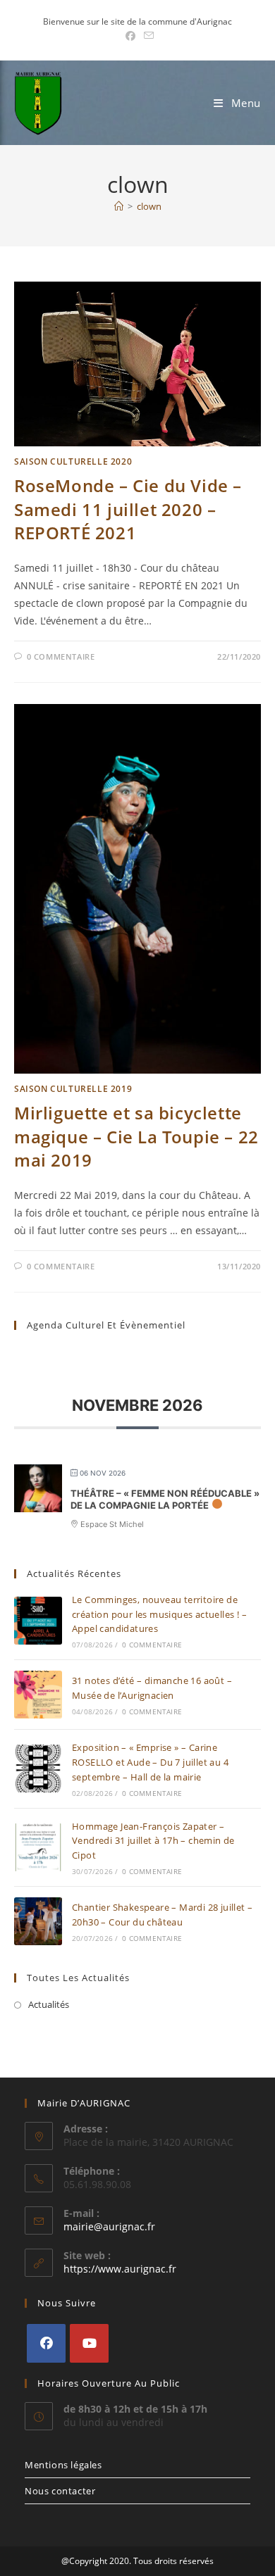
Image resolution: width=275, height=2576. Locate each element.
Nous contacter (60, 2491)
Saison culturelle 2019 (73, 1089)
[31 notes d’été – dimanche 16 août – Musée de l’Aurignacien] (38, 1695)
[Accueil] (119, 206)
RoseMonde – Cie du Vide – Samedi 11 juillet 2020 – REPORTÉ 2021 (128, 509)
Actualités (49, 2004)
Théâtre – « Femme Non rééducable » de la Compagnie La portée (165, 1500)
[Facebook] (46, 2343)
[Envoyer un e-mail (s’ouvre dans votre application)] (147, 36)
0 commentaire (61, 656)
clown (149, 206)
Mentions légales (63, 2465)
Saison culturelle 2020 (73, 461)
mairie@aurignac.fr (109, 2226)
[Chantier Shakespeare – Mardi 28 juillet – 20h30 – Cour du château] (38, 1921)
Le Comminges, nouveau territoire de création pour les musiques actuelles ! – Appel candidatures (159, 1614)
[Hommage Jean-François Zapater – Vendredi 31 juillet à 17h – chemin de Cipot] (38, 1847)
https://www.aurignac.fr (120, 2269)
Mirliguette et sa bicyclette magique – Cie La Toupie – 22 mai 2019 (136, 1136)
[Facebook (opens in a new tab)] (130, 36)
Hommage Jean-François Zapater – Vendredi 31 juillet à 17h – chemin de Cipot (153, 1841)
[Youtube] (89, 2343)
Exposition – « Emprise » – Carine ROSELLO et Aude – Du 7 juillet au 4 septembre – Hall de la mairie (150, 1762)
